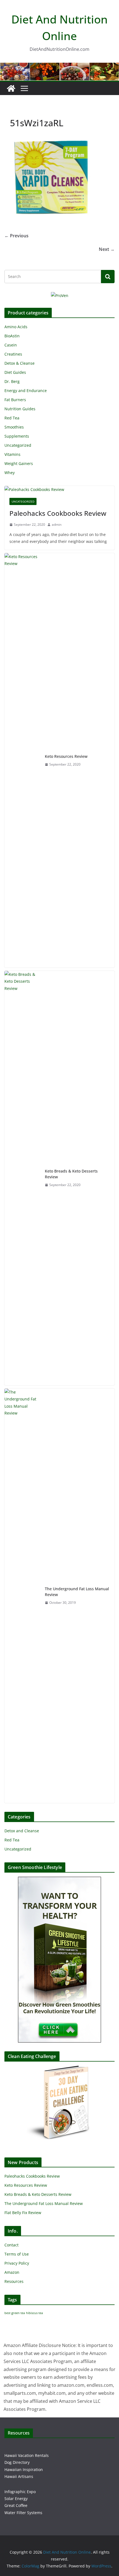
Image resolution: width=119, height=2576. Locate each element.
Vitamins (12, 454)
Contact (11, 2245)
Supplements (17, 436)
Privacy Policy (17, 2263)
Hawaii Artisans (19, 2476)
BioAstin (12, 336)
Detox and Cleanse (22, 1831)
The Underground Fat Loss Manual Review (77, 1592)
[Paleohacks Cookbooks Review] (59, 489)
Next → (107, 249)
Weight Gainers (19, 463)
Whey (10, 473)
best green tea (15, 2313)
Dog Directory (17, 2462)
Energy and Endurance (26, 391)
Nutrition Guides (20, 409)
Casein (11, 345)
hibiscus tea (34, 2313)
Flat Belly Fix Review (23, 2213)
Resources (14, 2281)
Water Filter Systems (23, 2513)
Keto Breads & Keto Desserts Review (71, 1174)
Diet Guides (15, 372)
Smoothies (14, 427)
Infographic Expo (20, 2492)
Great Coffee (16, 2505)
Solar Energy (16, 2499)
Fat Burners (15, 400)
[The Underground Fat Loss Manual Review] (22, 1596)
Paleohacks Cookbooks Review (58, 513)
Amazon (12, 2272)
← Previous (16, 236)
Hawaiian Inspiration (24, 2469)
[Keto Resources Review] (22, 760)
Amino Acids (16, 327)
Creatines (13, 354)
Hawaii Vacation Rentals (27, 2455)
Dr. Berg (12, 381)
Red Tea (12, 418)
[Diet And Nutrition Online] (11, 88)
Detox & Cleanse (20, 363)
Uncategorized (18, 445)
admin (57, 525)
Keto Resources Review (66, 756)
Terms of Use (17, 2254)
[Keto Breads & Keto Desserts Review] (22, 1178)
